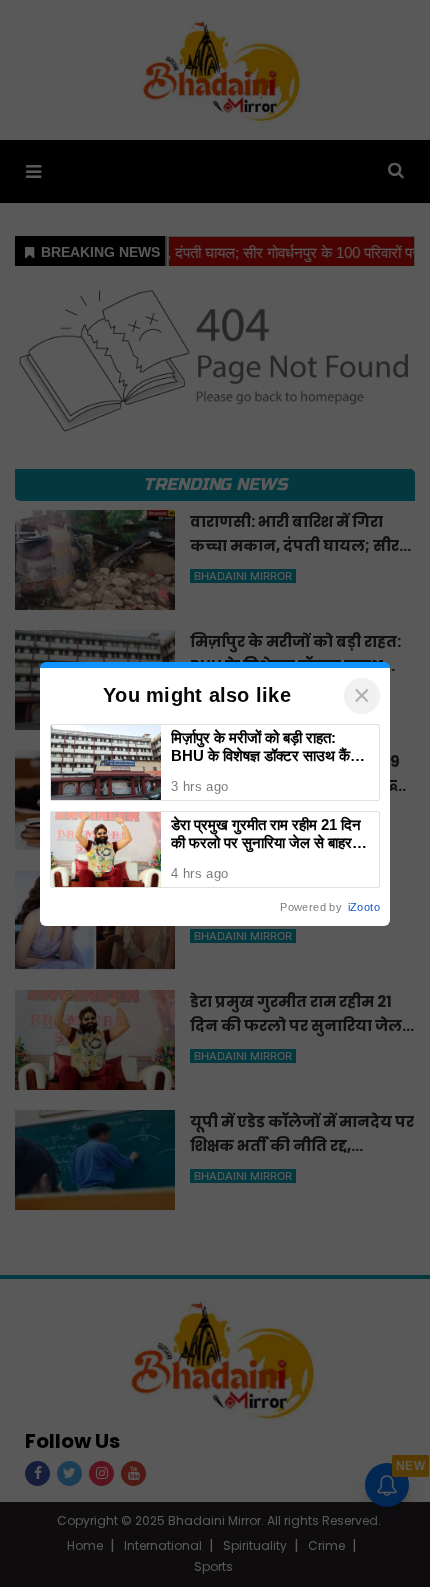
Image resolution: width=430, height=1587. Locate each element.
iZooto (364, 907)
